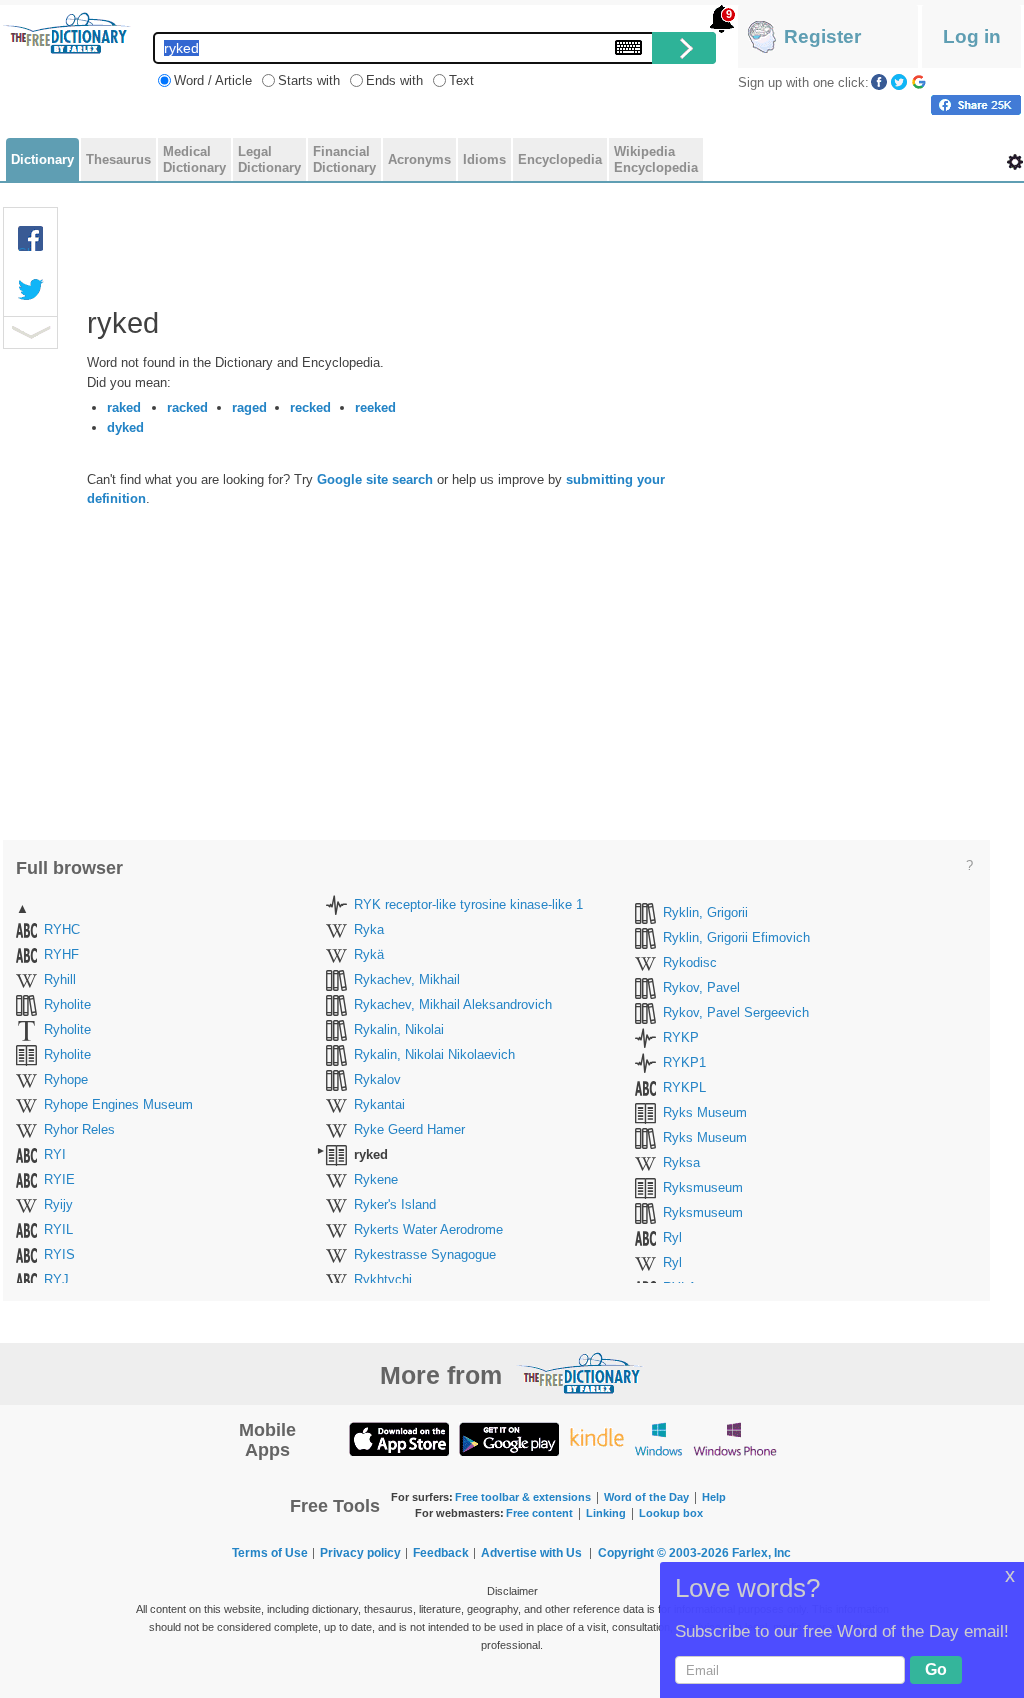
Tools (1015, 162)
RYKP (681, 1037)
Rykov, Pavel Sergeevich (736, 1012)
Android (509, 1438)
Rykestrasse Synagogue (425, 1254)
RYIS (59, 1254)
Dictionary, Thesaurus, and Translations (580, 1373)
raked (124, 407)
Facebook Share (31, 239)
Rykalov (377, 1079)
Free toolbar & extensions (523, 1497)
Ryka (369, 929)
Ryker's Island (395, 1204)
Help (714, 1497)
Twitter (899, 82)
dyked (125, 427)
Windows (658, 1438)
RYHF (61, 954)
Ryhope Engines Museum (118, 1104)
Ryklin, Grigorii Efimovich (736, 937)
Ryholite (67, 1004)
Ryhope (66, 1079)
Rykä (369, 954)
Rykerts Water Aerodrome (428, 1229)
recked (310, 407)
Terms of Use (270, 1553)
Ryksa (681, 1162)
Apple (399, 1438)
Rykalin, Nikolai (399, 1029)
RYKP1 (684, 1062)
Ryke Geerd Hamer (409, 1129)
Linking (606, 1513)
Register (822, 36)
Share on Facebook (976, 105)
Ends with (394, 80)
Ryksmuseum (703, 1187)
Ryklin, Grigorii (705, 912)
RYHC (62, 929)
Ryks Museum (705, 1112)
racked (187, 407)
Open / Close (30, 332)
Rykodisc (690, 962)
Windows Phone (735, 1438)
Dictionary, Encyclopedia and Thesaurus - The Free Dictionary (67, 33)
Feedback (441, 1553)
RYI (55, 1154)
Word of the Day (646, 1497)
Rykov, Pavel (701, 987)
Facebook (879, 82)
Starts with (309, 80)
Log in (972, 36)
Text (461, 80)
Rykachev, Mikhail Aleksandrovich (453, 1004)
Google (919, 82)
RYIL (58, 1229)
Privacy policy (360, 1553)
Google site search (375, 479)
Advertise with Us (531, 1553)
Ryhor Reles (79, 1129)
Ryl (672, 1237)
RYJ (56, 1279)
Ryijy (58, 1204)
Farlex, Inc (761, 1553)
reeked (375, 407)
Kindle (596, 1438)
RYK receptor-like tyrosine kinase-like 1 (468, 904)
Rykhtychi (383, 1279)
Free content (539, 1513)
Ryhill (60, 979)
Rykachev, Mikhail (407, 979)
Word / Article (213, 80)
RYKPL (684, 1087)
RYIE (59, 1179)
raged (249, 407)
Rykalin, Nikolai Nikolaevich (434, 1054)
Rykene (376, 1179)
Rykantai (379, 1104)
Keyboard (628, 47)
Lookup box (671, 1513)
